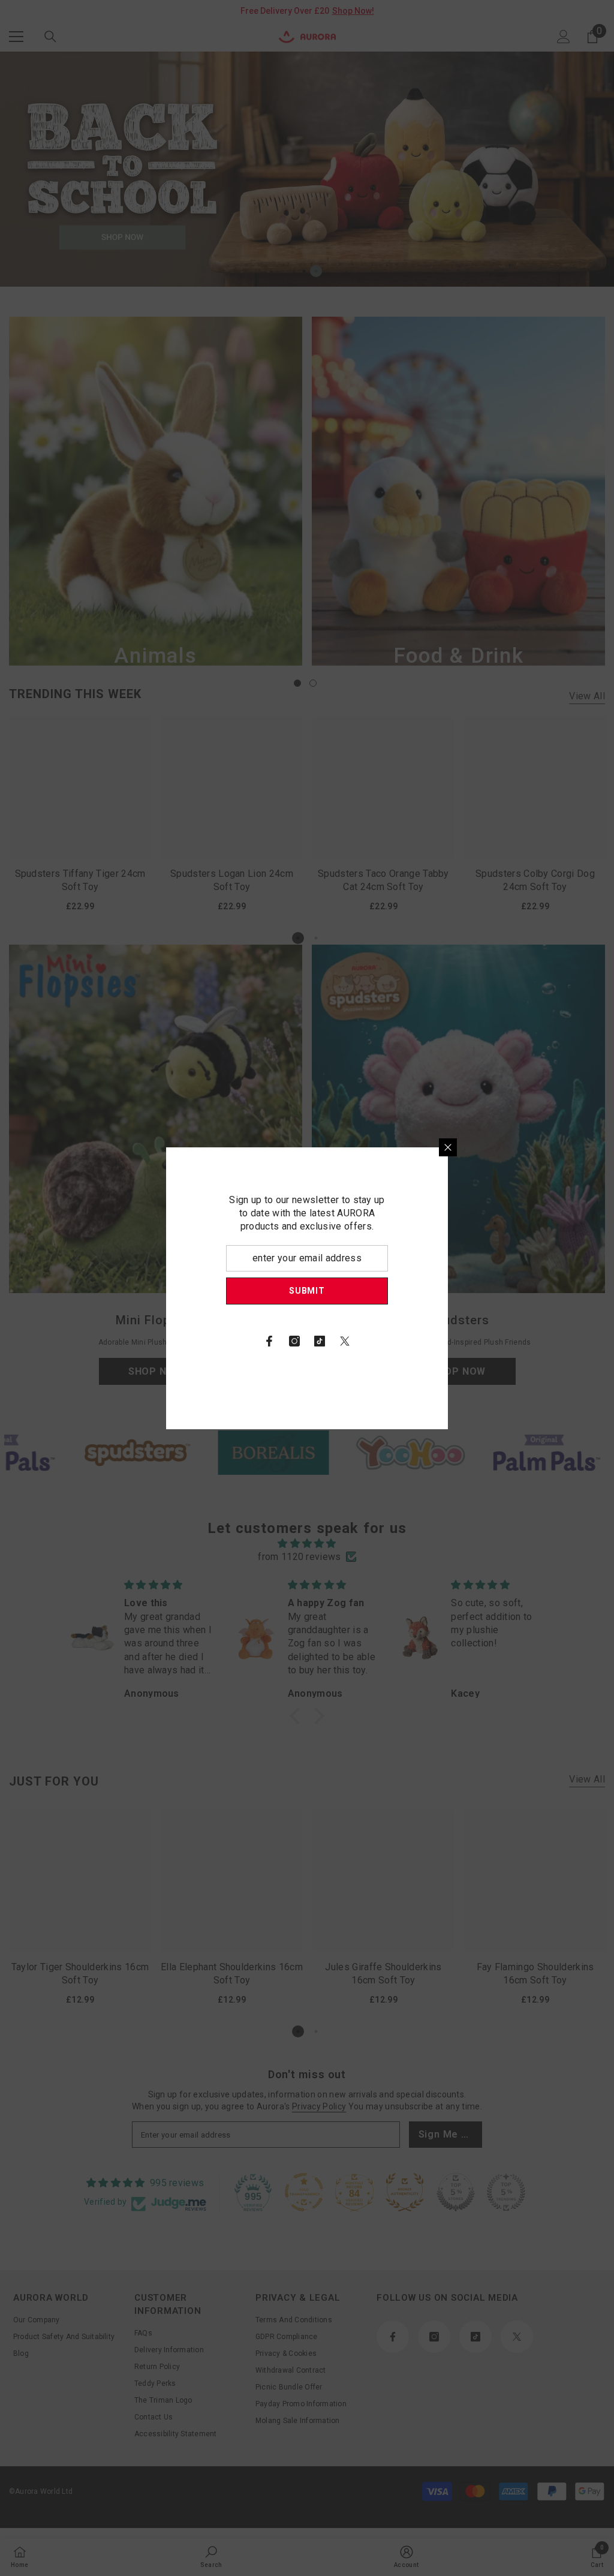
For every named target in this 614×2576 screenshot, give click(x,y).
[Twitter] (486, 1341)
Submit (448, 1291)
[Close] (589, 1147)
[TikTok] (460, 1341)
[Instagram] (435, 1341)
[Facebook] (410, 1341)
